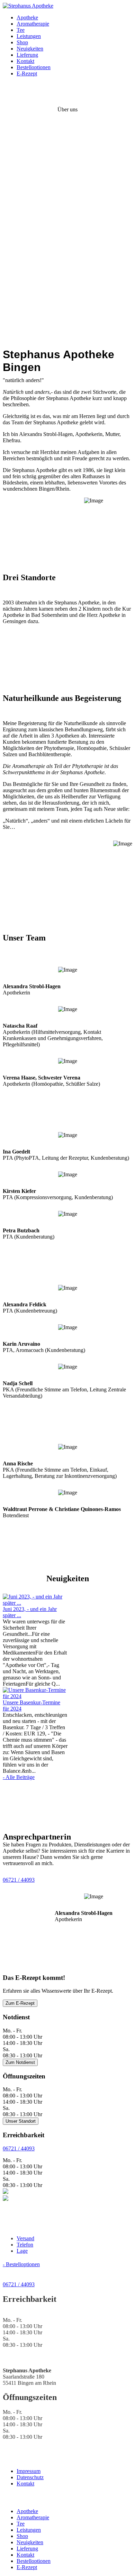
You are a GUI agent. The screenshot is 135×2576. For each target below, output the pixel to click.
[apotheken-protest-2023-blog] (35, 1603)
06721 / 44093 (19, 1880)
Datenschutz (30, 2477)
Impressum (29, 2471)
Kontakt (25, 61)
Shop (22, 42)
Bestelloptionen (34, 67)
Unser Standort (21, 2121)
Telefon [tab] (25, 2245)
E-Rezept (27, 73)
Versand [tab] (25, 2238)
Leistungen (29, 36)
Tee (21, 30)
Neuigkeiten (30, 49)
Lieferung (27, 55)
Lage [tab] (22, 2251)
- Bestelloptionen (21, 2264)
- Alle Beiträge (19, 1777)
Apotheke (27, 17)
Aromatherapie (33, 24)
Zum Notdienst (20, 2062)
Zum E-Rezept (20, 2003)
